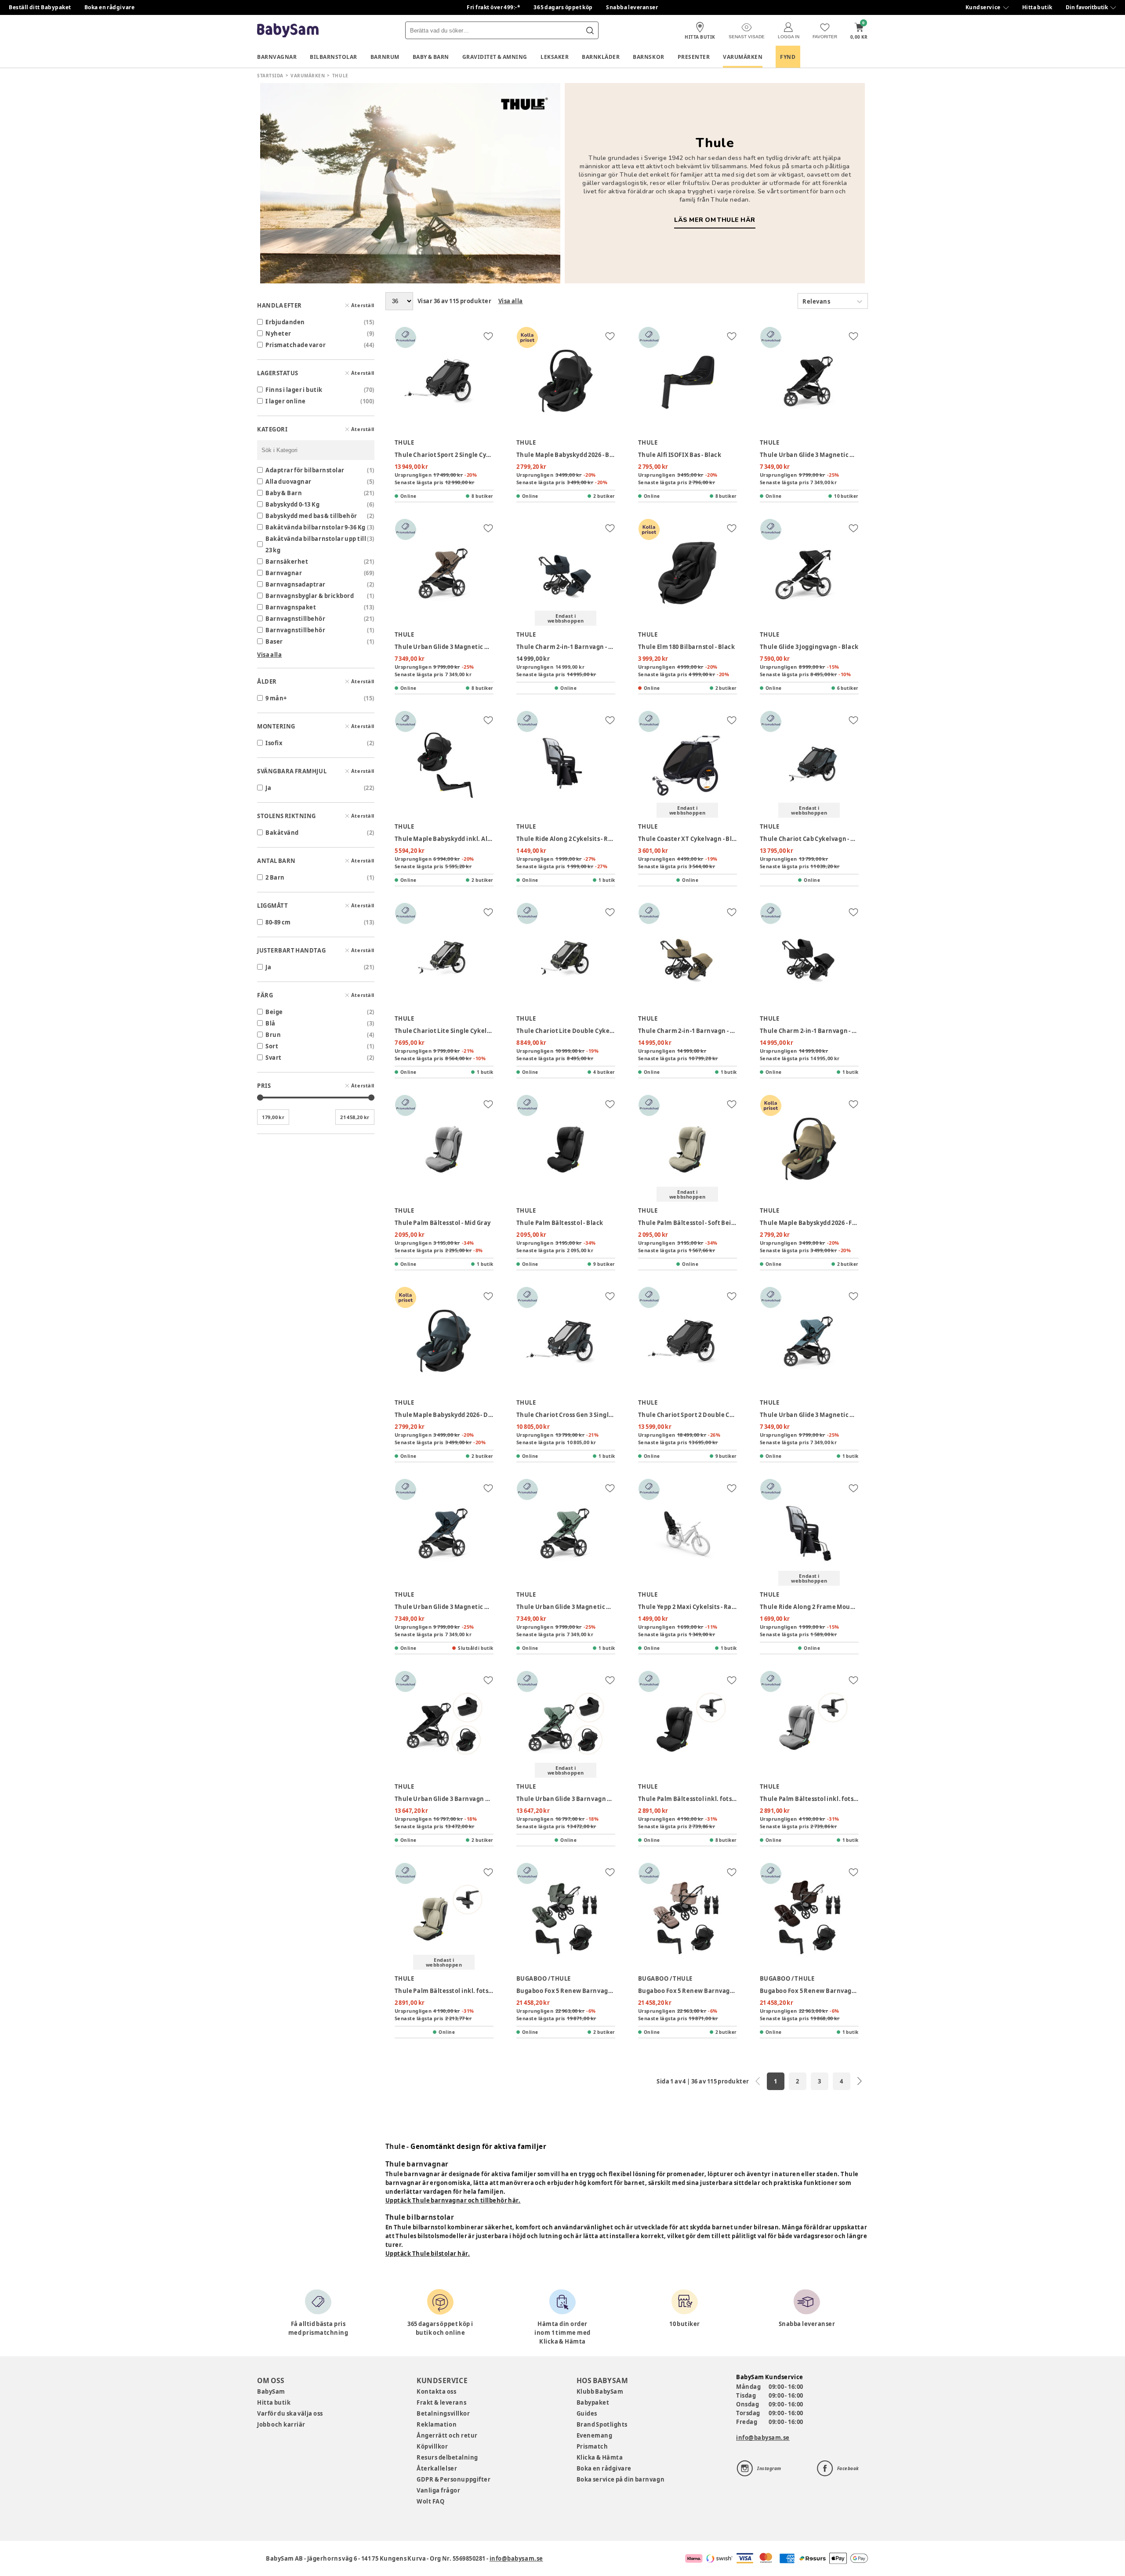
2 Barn (275, 877)
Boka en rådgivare (109, 7)
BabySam (271, 2391)
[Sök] (590, 30)
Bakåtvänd (282, 833)
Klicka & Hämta (600, 2457)
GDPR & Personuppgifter (454, 2479)
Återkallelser (437, 2468)
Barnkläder (601, 57)
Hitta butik (1037, 7)
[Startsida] (288, 31)
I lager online (286, 401)
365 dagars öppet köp (563, 7)
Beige (274, 1012)
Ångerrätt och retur (447, 2435)
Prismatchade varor (296, 345)
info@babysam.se (763, 2438)
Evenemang (595, 2435)
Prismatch (592, 2446)
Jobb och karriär (281, 2424)
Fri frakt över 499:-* (494, 7)
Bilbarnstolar (334, 57)
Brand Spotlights (602, 2424)
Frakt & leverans (441, 2402)
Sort (272, 1046)
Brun (273, 1035)
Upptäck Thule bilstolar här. (428, 2254)
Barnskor (648, 57)
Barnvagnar (277, 57)
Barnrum (385, 57)
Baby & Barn (431, 57)
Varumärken (743, 57)
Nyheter (278, 333)
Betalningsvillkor (443, 2413)
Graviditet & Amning (495, 57)
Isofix (274, 743)
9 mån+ (276, 698)
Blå (270, 1023)
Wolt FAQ (430, 2501)
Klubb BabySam (600, 2391)
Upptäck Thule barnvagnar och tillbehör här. (453, 2200)
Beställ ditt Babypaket (40, 7)
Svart (274, 1058)
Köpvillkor (432, 2446)
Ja (268, 788)
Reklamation (437, 2424)
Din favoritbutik (1087, 7)
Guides (587, 2413)
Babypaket (593, 2402)
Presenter (694, 57)
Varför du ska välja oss (290, 2413)
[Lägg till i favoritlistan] (488, 336)
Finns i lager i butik (294, 390)
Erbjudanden (285, 322)
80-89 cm (278, 922)
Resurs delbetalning (447, 2457)
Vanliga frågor (438, 2490)
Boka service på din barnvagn (621, 2479)
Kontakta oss (436, 2391)
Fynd (788, 57)
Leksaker (555, 57)
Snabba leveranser (632, 7)
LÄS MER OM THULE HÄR (715, 220)
